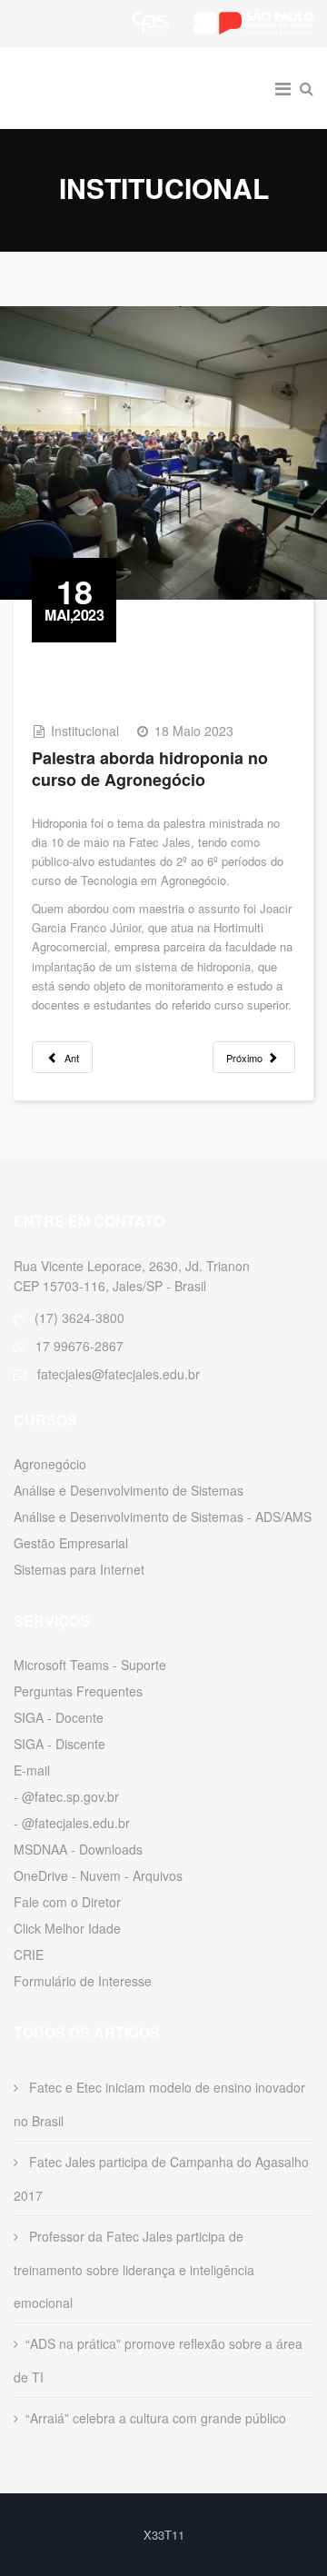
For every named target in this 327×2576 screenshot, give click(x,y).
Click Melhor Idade (67, 1928)
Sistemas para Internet (79, 1569)
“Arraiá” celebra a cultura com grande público (156, 2418)
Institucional (85, 731)
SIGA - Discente (59, 1744)
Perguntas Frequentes (78, 1691)
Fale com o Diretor (67, 1902)
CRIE (29, 1954)
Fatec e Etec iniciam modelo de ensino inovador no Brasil (159, 2104)
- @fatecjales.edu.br (72, 1823)
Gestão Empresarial (71, 1543)
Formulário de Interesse (83, 1981)
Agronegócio (50, 1464)
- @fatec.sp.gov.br (66, 1796)
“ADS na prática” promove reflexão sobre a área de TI (158, 2360)
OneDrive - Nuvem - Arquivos (98, 1875)
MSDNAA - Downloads (78, 1849)
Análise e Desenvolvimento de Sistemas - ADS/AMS (163, 1517)
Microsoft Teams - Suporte (90, 1665)
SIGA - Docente (59, 1717)
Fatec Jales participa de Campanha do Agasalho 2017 (161, 2178)
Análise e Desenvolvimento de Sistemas (129, 1490)
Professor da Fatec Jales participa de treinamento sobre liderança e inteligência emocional (134, 2269)
